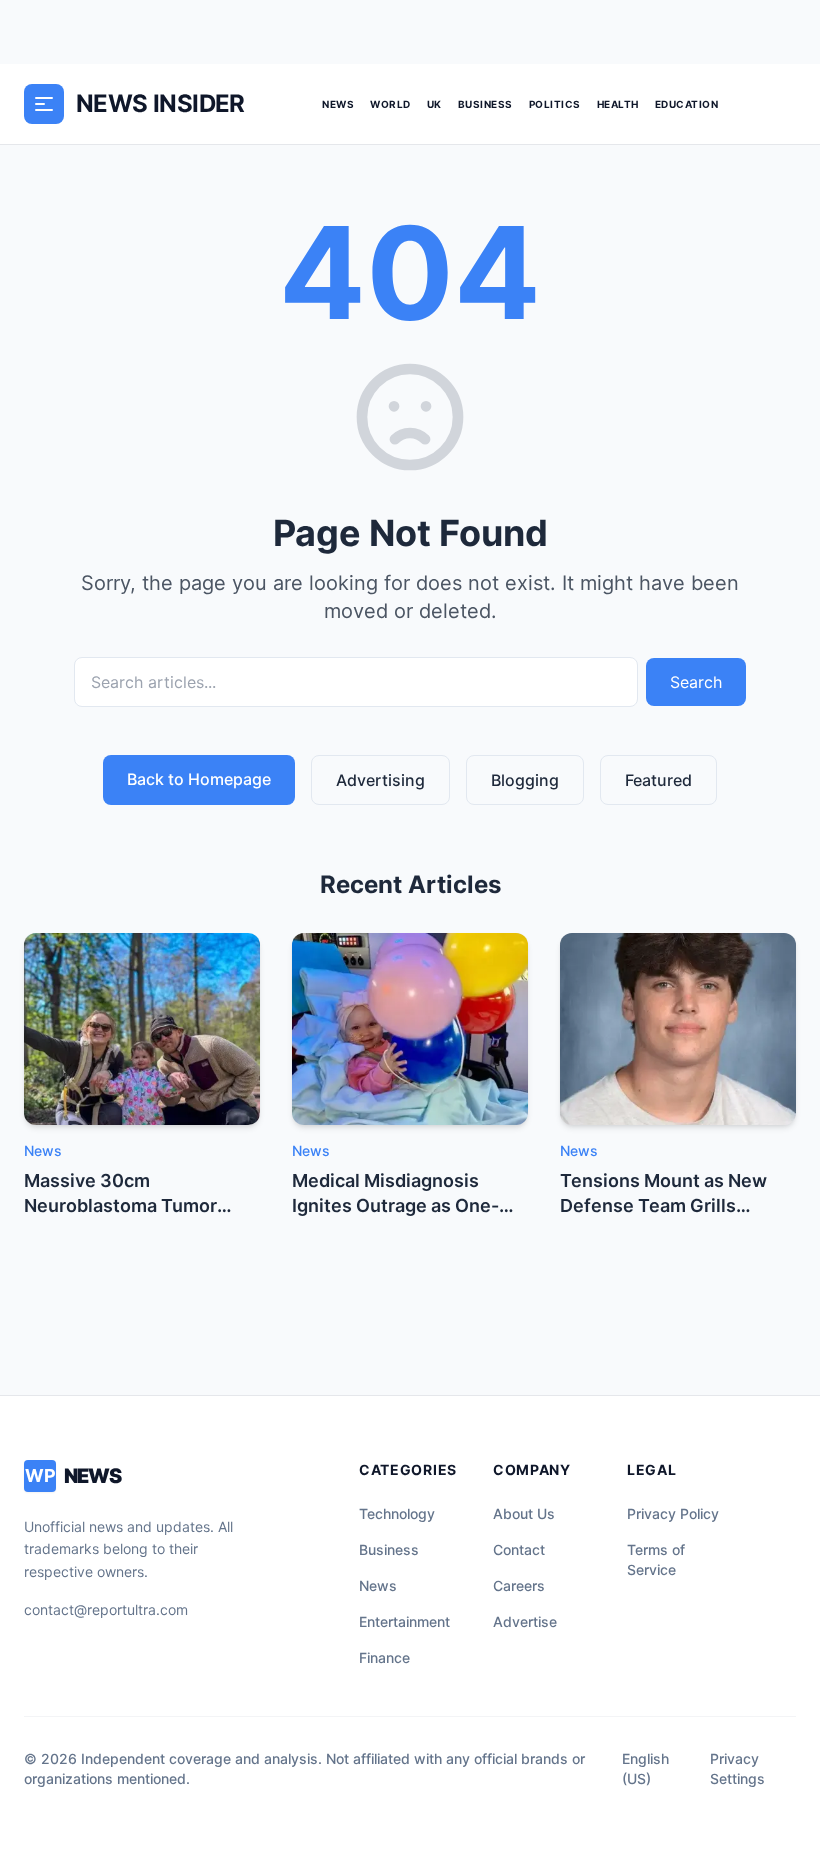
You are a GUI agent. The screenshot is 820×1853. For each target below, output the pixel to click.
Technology (397, 1513)
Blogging (525, 780)
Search (696, 682)
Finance (384, 1657)
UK (434, 104)
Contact (519, 1549)
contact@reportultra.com (106, 1609)
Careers (519, 1585)
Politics (555, 104)
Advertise (525, 1621)
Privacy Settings (737, 1768)
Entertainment (404, 1621)
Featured (658, 780)
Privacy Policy (673, 1513)
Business (485, 104)
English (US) (645, 1768)
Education (687, 104)
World (390, 104)
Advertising (380, 780)
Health (618, 104)
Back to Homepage (199, 779)
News (338, 104)
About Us (524, 1513)
